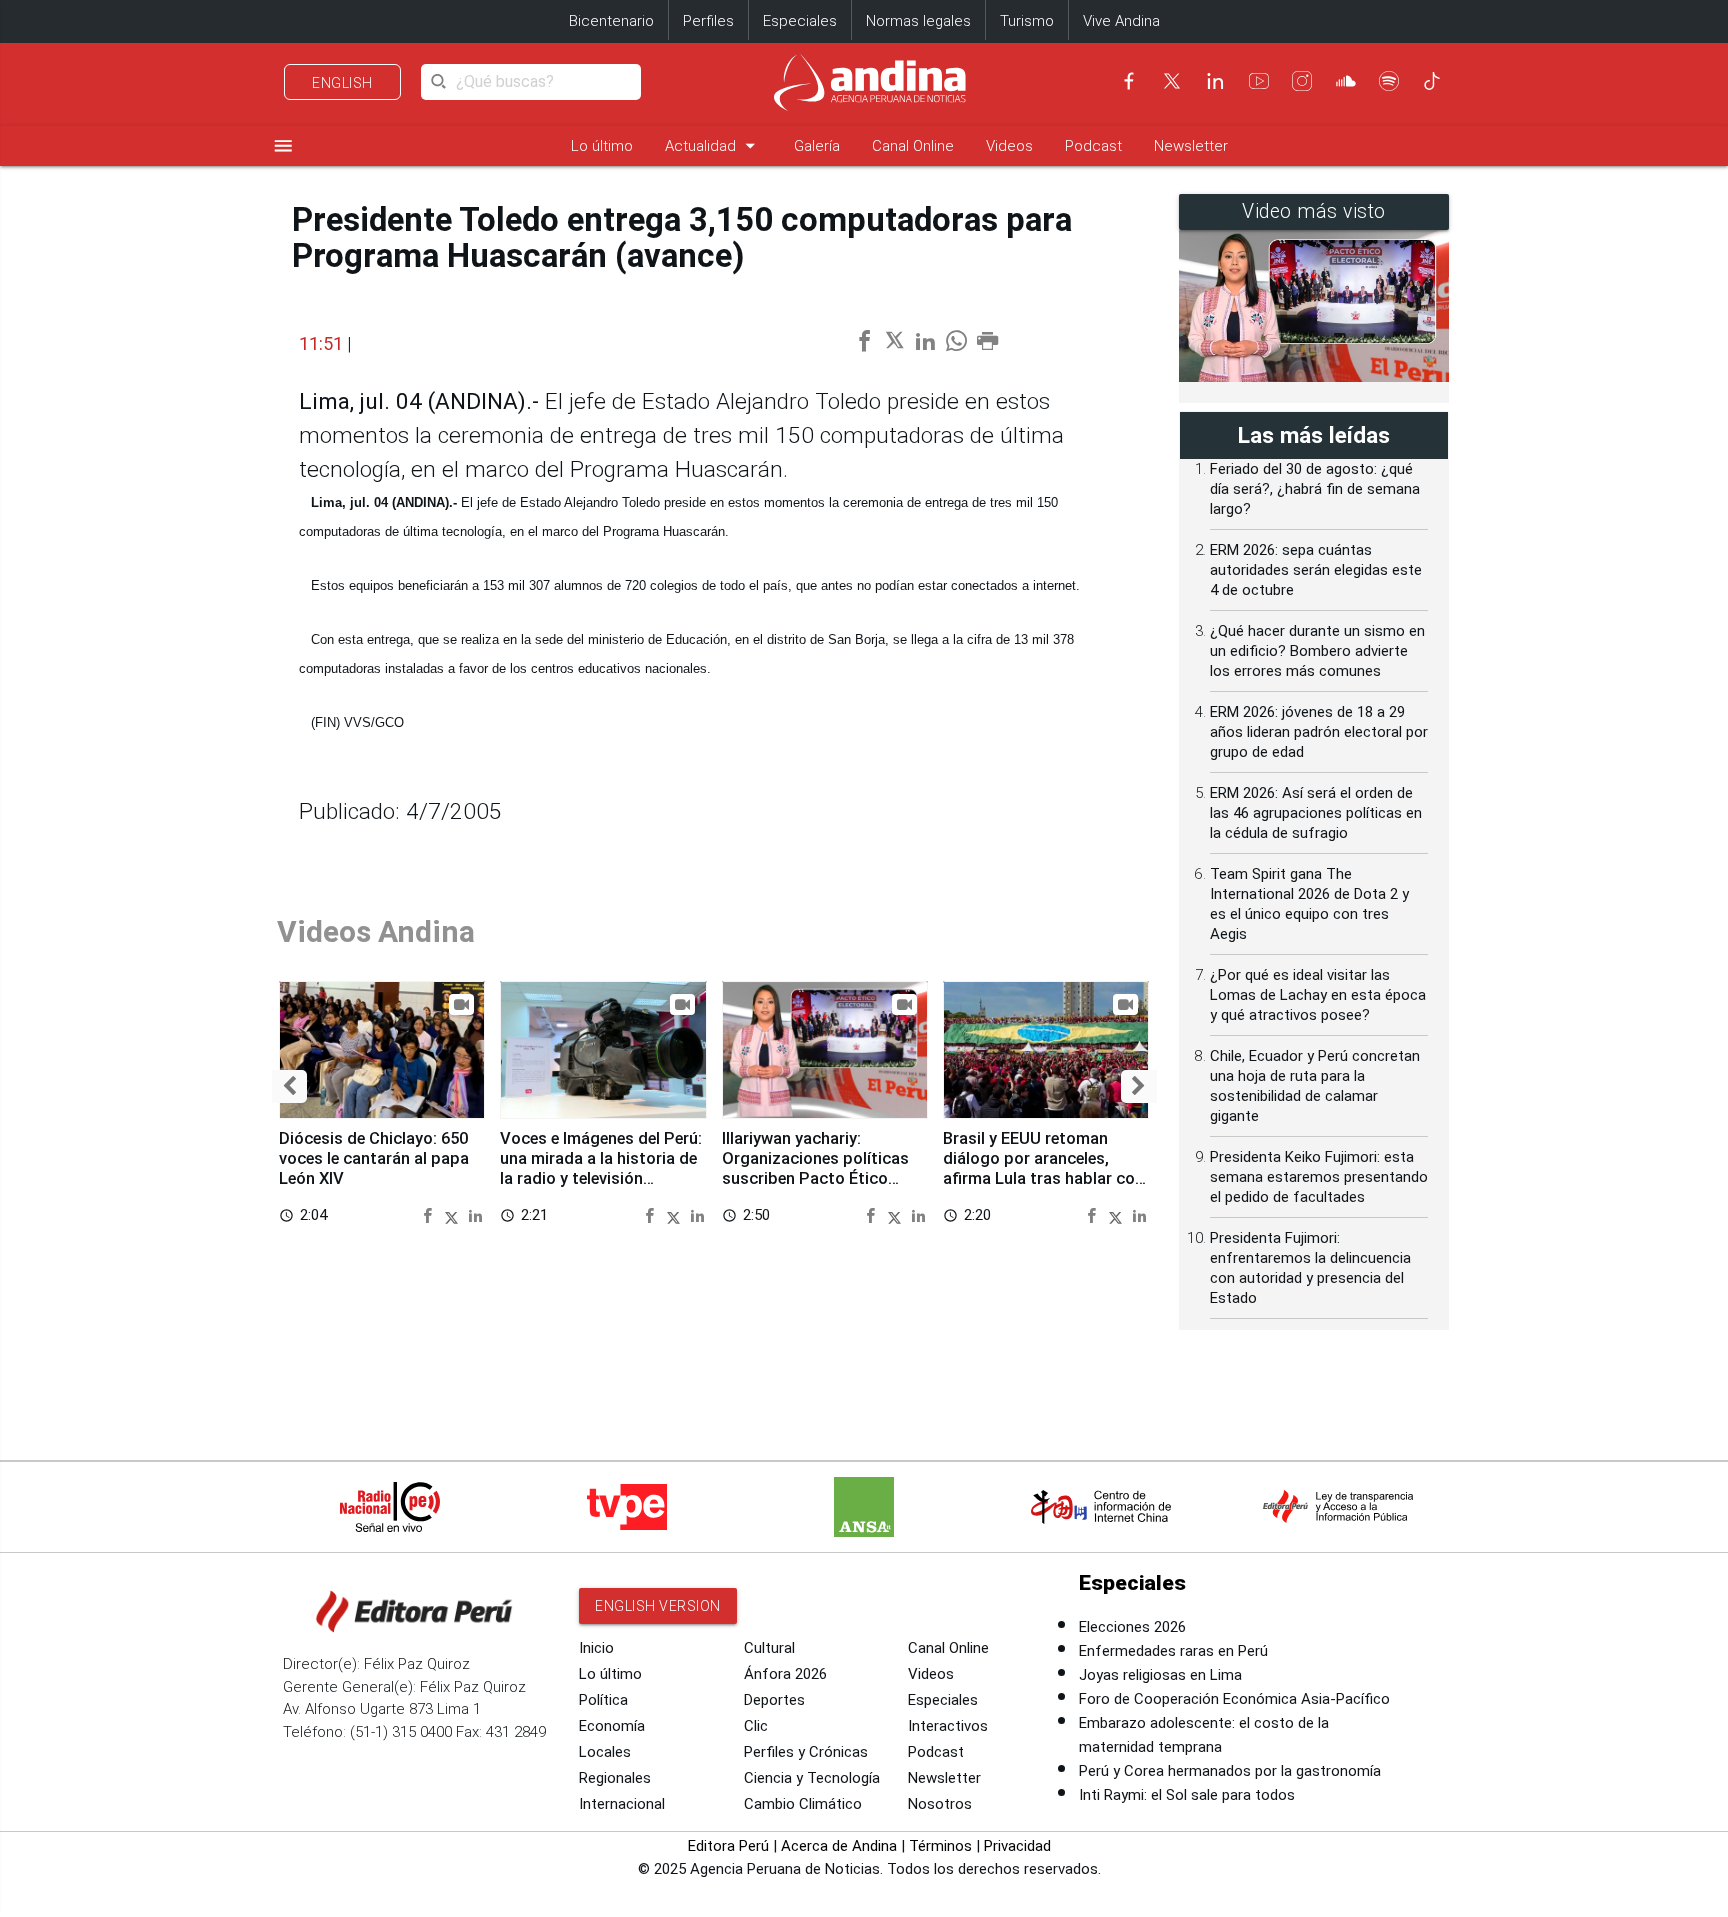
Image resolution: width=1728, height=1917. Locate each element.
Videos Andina (376, 931)
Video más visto (1314, 211)
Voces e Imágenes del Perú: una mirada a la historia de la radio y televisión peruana (601, 1168)
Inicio (596, 1648)
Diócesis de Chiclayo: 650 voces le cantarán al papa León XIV (374, 1158)
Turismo (1027, 21)
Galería (817, 146)
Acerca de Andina (839, 1846)
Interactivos (948, 1726)
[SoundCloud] (1346, 81)
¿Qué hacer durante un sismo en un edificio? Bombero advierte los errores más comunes (1317, 651)
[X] (1172, 81)
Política (603, 1700)
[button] (289, 1086)
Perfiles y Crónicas (806, 1752)
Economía (612, 1726)
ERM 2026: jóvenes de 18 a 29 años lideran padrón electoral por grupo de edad (1319, 732)
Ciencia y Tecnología (812, 1778)
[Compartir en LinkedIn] (475, 1214)
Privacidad (1017, 1846)
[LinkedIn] (1215, 81)
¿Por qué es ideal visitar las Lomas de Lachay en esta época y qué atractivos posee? (1318, 995)
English (342, 83)
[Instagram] (1302, 81)
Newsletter (1191, 146)
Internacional (622, 1804)
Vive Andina (1121, 21)
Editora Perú (728, 1846)
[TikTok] (1432, 81)
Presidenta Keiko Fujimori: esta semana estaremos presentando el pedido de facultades (1319, 1177)
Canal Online (913, 146)
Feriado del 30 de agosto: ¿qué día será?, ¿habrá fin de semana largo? (1315, 489)
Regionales (615, 1778)
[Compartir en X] (454, 1214)
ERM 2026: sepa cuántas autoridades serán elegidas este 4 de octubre (1316, 570)
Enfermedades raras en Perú (1173, 1651)
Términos (940, 1846)
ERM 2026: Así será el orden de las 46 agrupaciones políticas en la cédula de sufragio (1316, 813)
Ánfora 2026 (785, 1674)
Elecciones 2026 (1132, 1627)
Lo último (602, 146)
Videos (1009, 146)
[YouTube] (1259, 81)
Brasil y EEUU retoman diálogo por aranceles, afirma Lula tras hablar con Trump (1043, 1168)
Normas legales (918, 21)
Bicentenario (611, 21)
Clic (756, 1726)
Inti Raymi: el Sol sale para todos (1187, 1795)
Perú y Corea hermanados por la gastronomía (1230, 1771)
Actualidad (713, 145)
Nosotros (940, 1804)
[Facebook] (1129, 81)
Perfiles (708, 21)
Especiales (800, 21)
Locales (605, 1752)
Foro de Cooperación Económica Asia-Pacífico (1234, 1699)
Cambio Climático (803, 1804)
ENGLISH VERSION (658, 1606)
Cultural (769, 1648)
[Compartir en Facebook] (430, 1214)
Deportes (774, 1700)
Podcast (1093, 146)
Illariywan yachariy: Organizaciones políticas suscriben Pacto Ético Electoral (815, 1168)
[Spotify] (1389, 81)
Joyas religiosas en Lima (1160, 1675)
